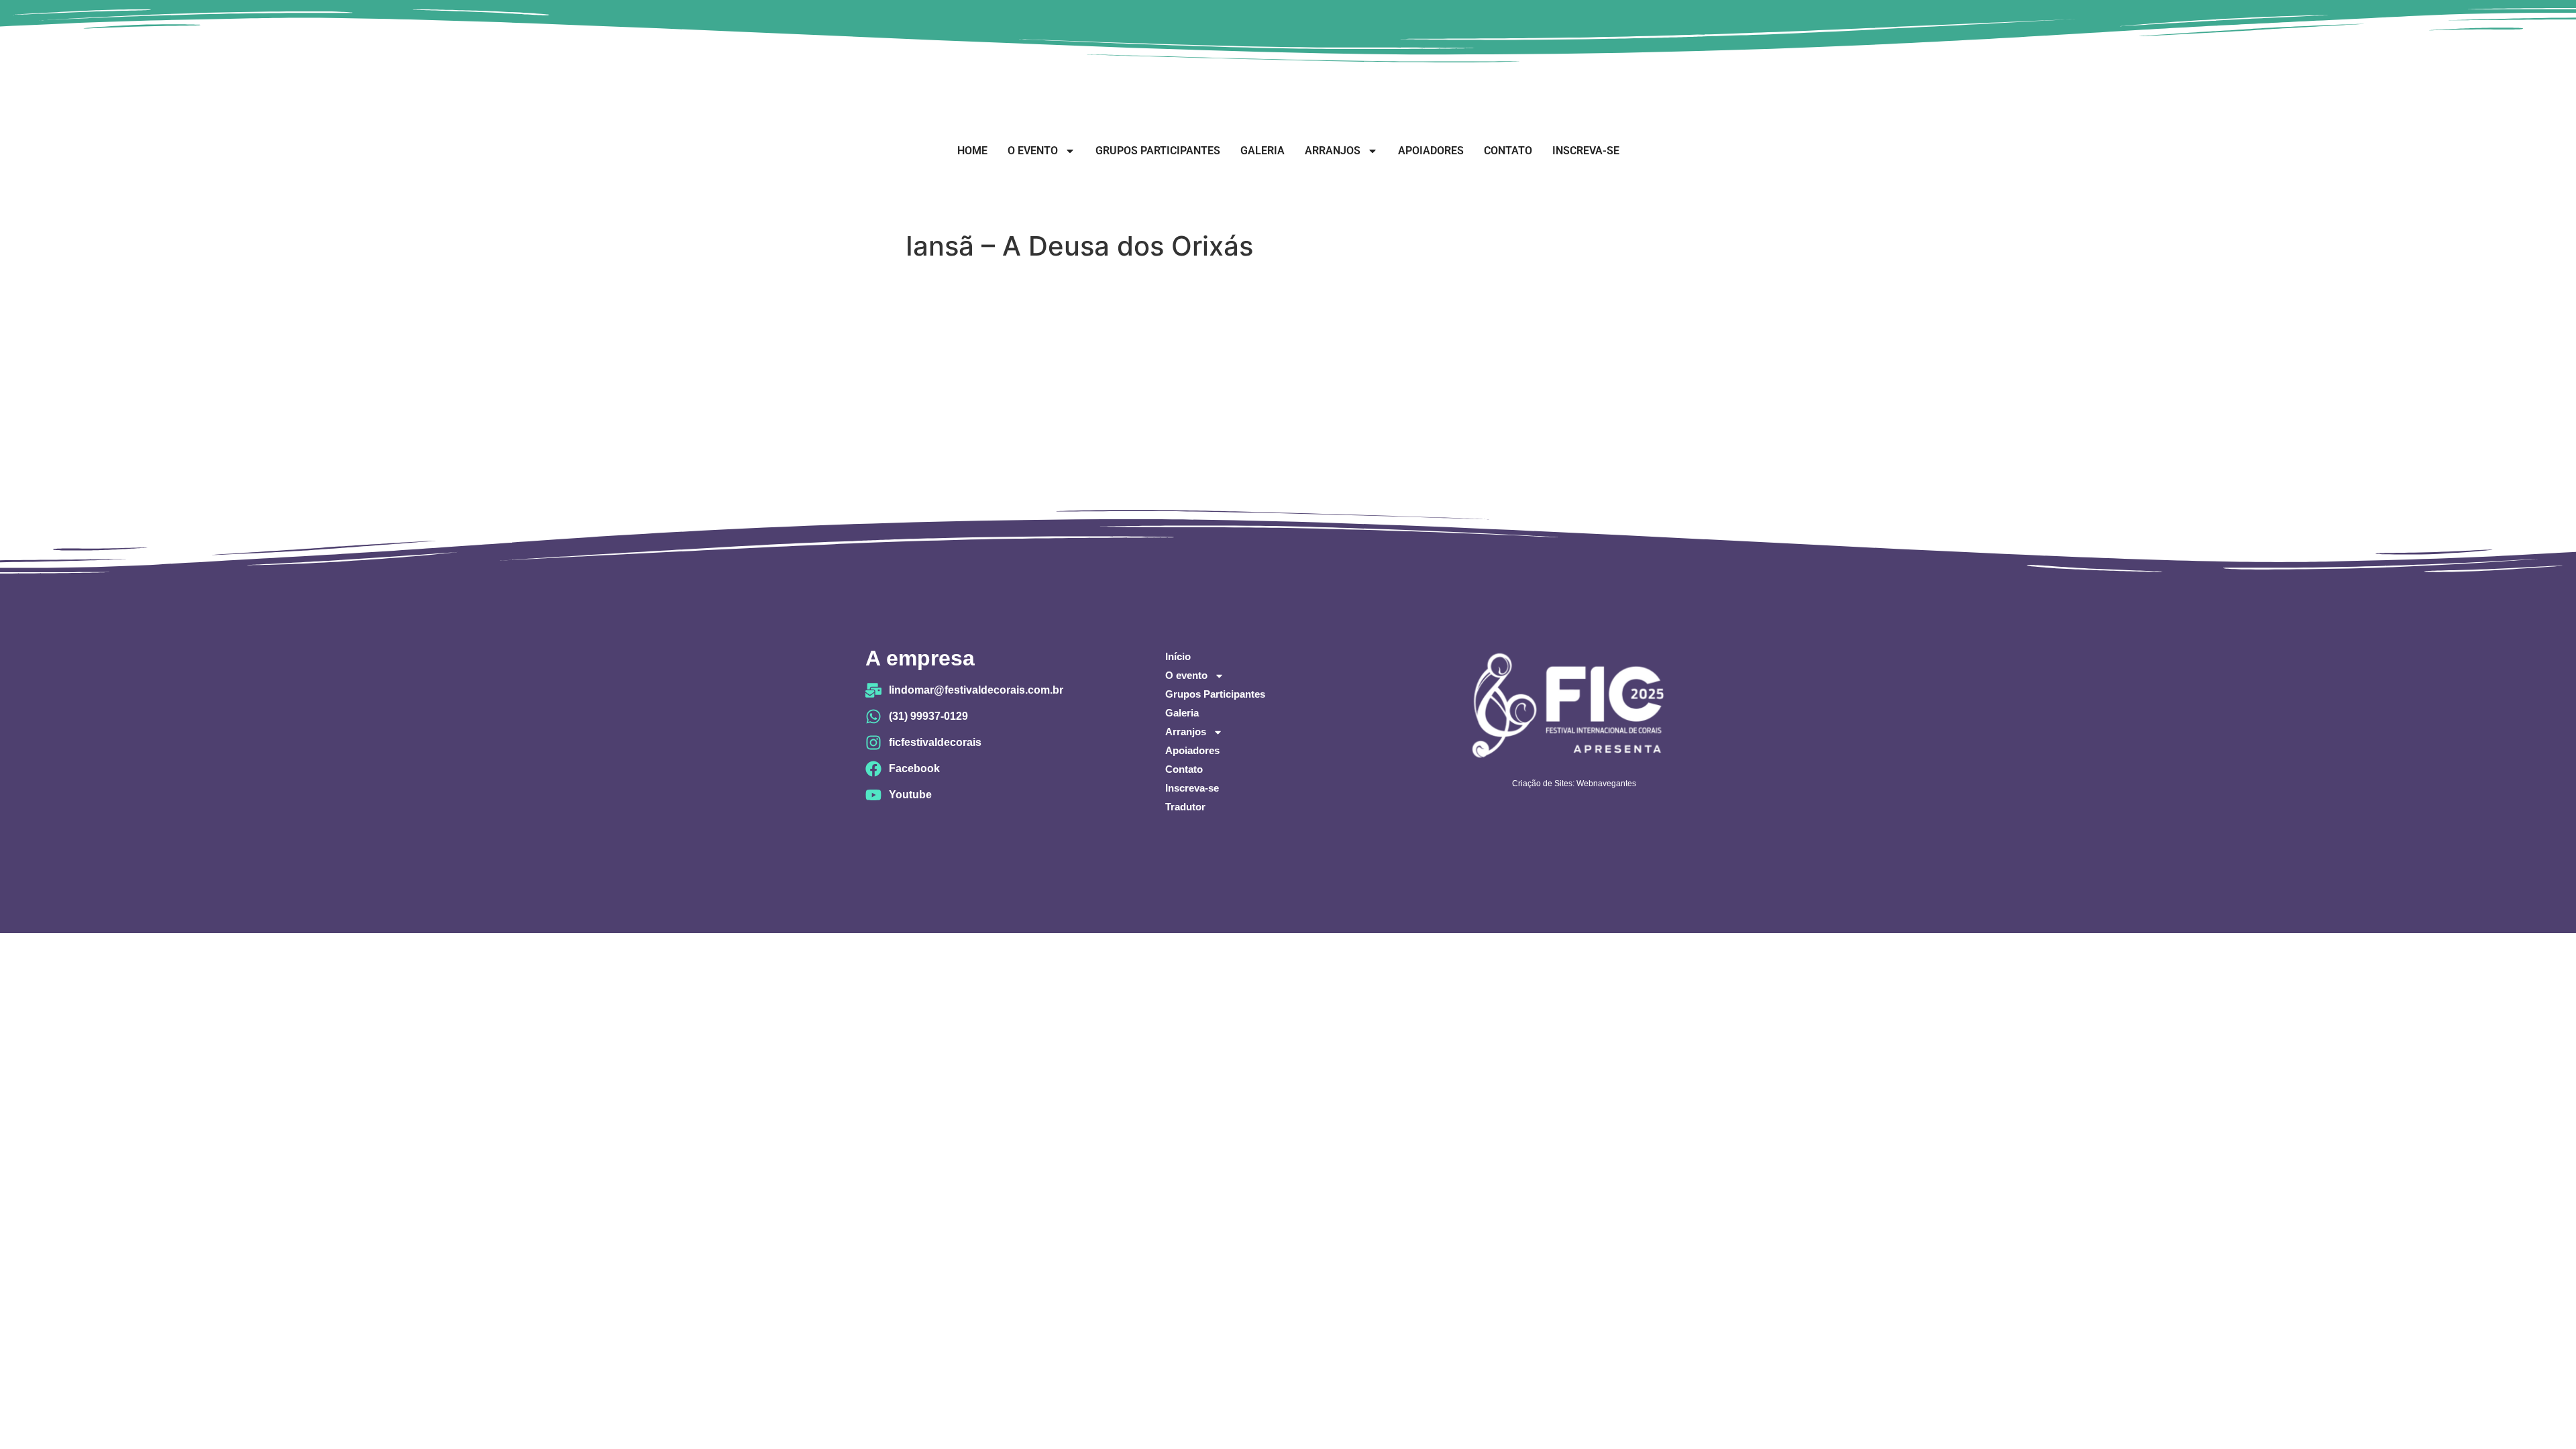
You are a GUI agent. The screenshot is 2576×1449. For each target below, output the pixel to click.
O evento (1033, 151)
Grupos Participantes (1158, 151)
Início (1178, 656)
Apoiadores (1431, 151)
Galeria (1263, 151)
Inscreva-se (1586, 151)
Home (972, 151)
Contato (1508, 151)
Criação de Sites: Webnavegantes (1574, 784)
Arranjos (1333, 151)
